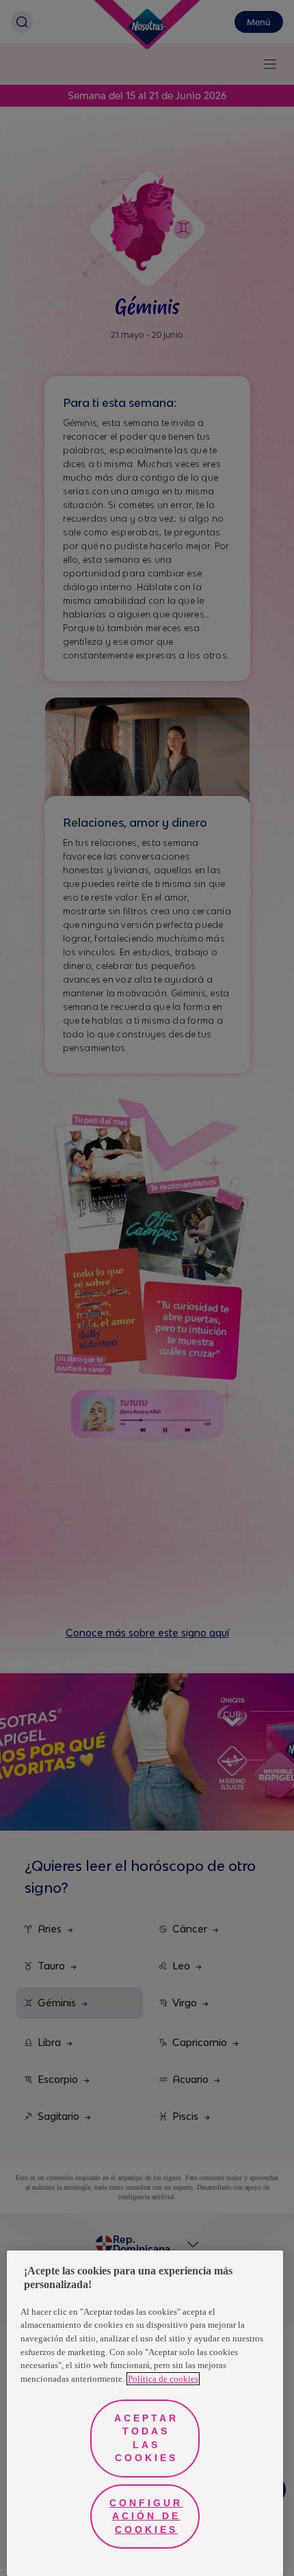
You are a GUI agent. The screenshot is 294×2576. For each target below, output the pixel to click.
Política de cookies (163, 2379)
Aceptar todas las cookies (146, 2438)
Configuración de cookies (146, 2516)
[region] (145, 2413)
